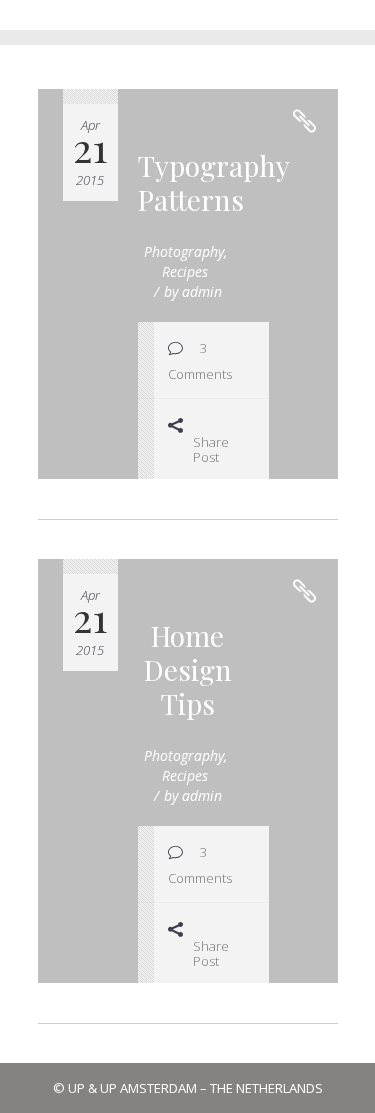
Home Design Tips (188, 669)
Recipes (185, 271)
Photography (184, 251)
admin (202, 291)
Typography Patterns (214, 182)
